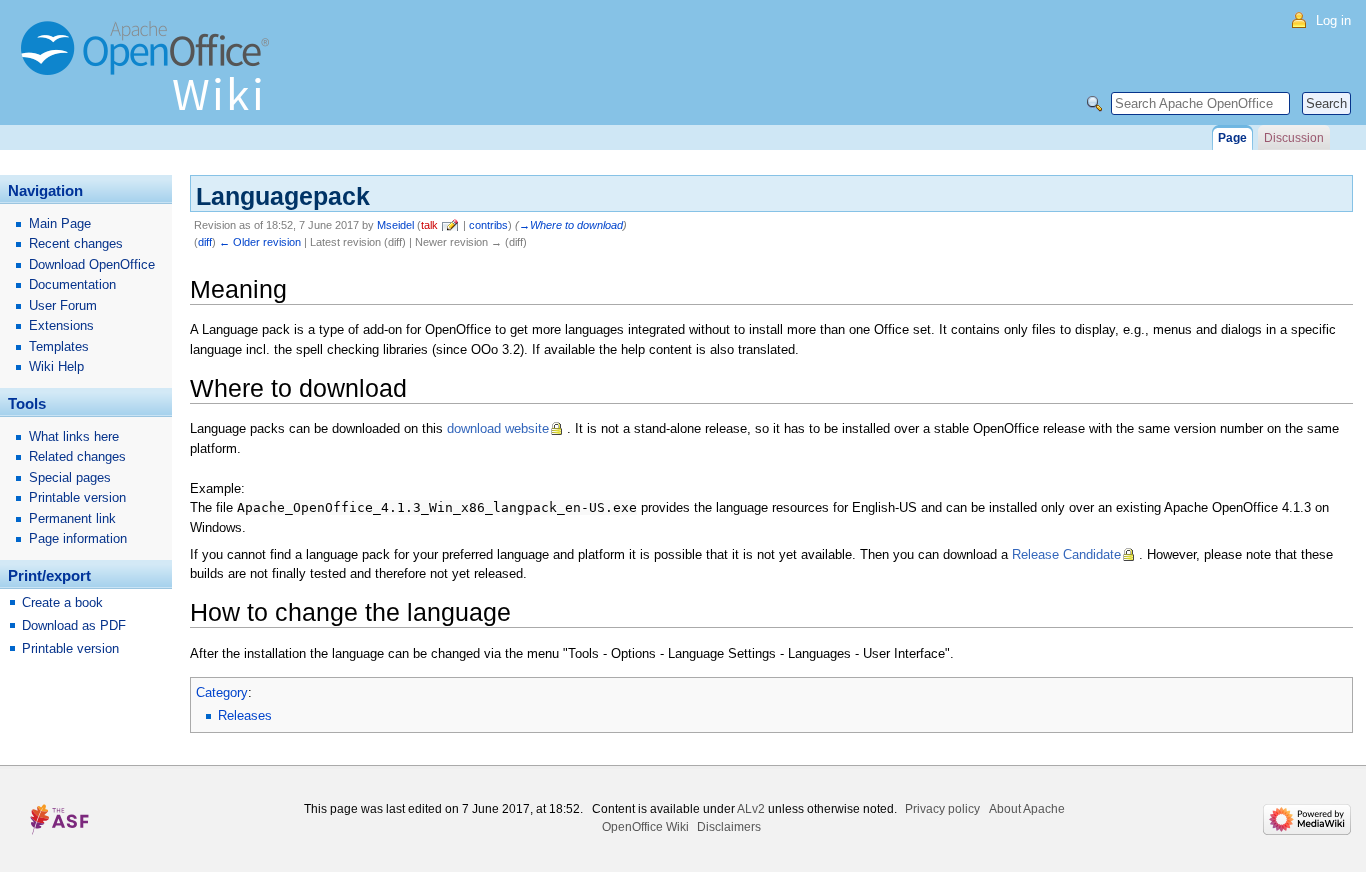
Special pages (70, 477)
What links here (74, 436)
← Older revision (260, 242)
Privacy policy (942, 809)
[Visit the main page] (150, 75)
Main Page (60, 223)
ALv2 (751, 809)
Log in (1333, 20)
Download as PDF (74, 625)
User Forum (63, 305)
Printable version (77, 497)
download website (498, 428)
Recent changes (76, 243)
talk (429, 225)
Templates (59, 346)
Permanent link (72, 518)
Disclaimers (729, 827)
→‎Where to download (571, 225)
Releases (245, 715)
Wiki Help (56, 366)
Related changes (77, 456)
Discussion (1294, 138)
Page (1232, 138)
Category (222, 692)
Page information (78, 538)
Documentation (72, 284)
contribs (488, 225)
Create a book (62, 602)
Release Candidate (1066, 554)
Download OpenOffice (92, 264)
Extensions (61, 325)
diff (205, 242)
